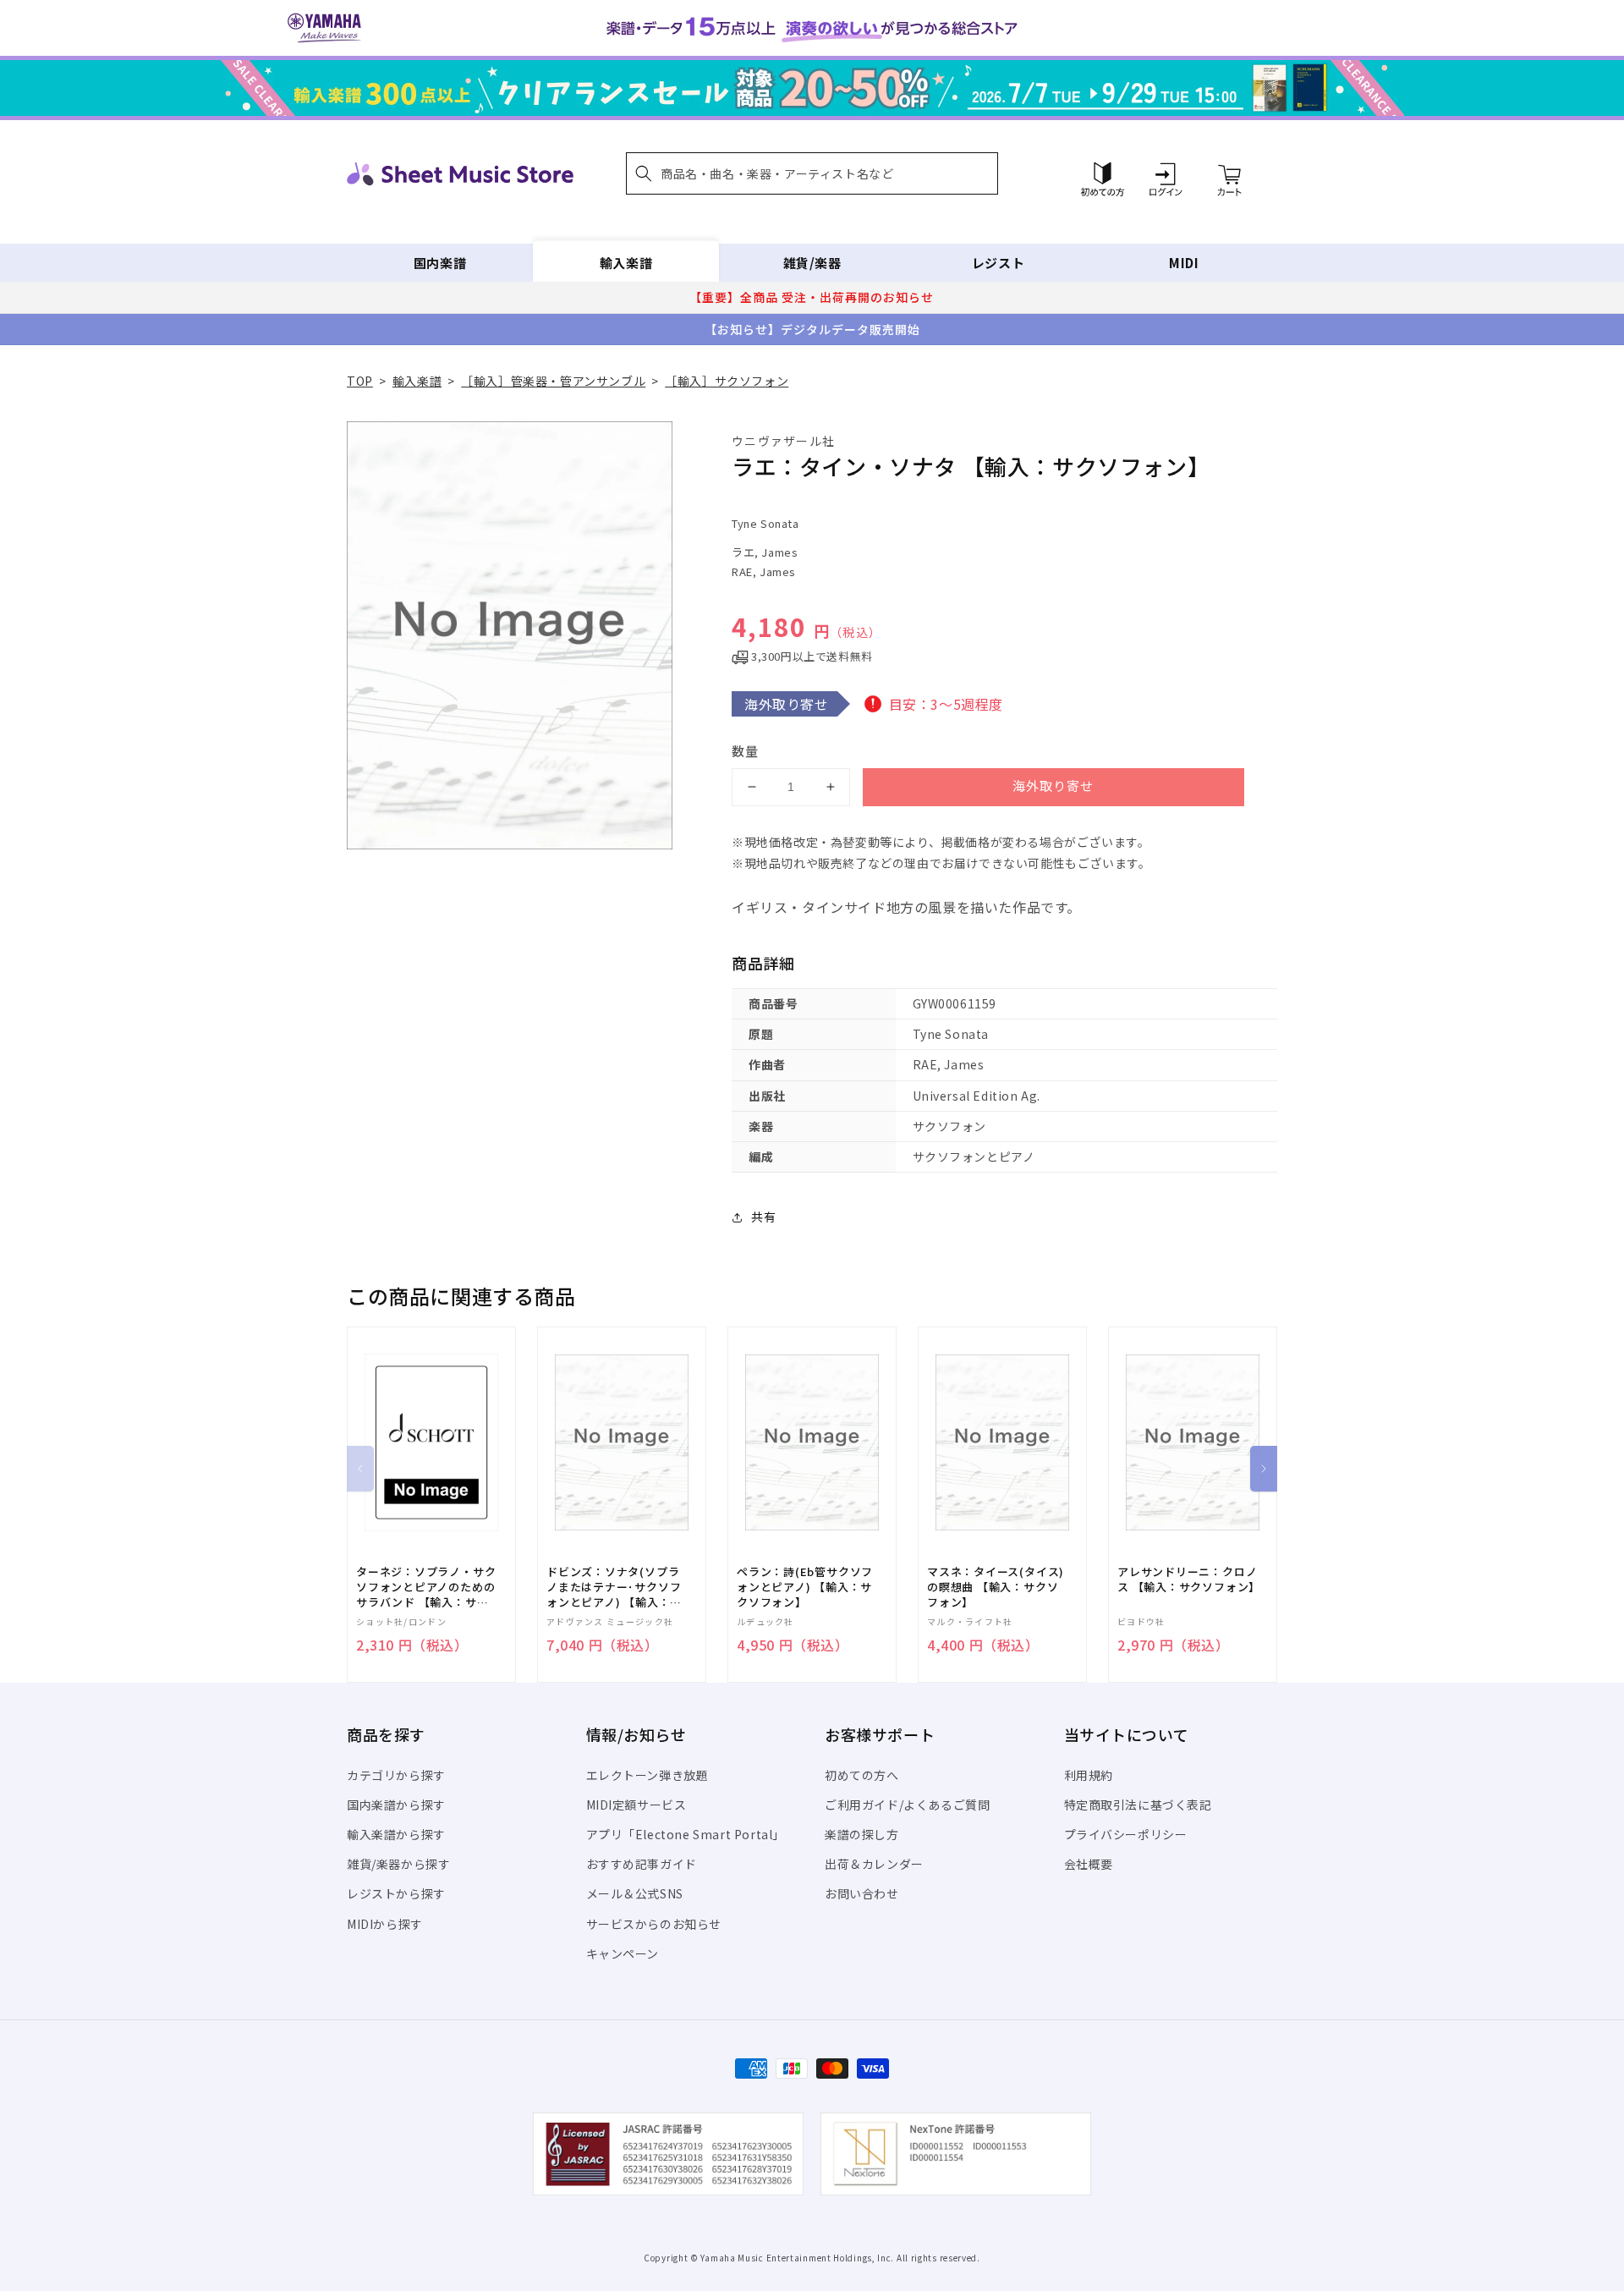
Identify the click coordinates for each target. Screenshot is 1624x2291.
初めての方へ (862, 1775)
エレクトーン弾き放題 (647, 1775)
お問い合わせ (862, 1893)
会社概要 (1089, 1864)
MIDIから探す (385, 1924)
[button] (812, 173)
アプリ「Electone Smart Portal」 (686, 1834)
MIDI (1184, 263)
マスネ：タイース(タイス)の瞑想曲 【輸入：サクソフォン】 (996, 1587)
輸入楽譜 (626, 263)
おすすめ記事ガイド (642, 1864)
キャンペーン (623, 1953)
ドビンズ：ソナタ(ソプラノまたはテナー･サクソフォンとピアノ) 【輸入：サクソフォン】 (614, 1588)
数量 (745, 751)
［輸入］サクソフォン (727, 381)
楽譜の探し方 (862, 1834)
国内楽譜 (440, 263)
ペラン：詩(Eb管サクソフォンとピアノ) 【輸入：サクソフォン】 (805, 1587)
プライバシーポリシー (1126, 1834)
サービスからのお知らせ (654, 1924)
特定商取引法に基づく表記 (1138, 1805)
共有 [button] (763, 1217)
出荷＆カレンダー (874, 1864)
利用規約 (1089, 1775)
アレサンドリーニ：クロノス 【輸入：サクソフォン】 (1189, 1580)
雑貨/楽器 (812, 263)
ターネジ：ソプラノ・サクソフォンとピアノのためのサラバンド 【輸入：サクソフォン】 (426, 1588)
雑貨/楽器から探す (398, 1864)
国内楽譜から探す (396, 1805)
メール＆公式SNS (635, 1893)
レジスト (998, 263)
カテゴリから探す (396, 1775)
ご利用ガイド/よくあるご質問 (907, 1805)
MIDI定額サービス (636, 1805)
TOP (360, 381)
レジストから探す (396, 1893)
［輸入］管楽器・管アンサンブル (553, 381)
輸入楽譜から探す (396, 1834)
